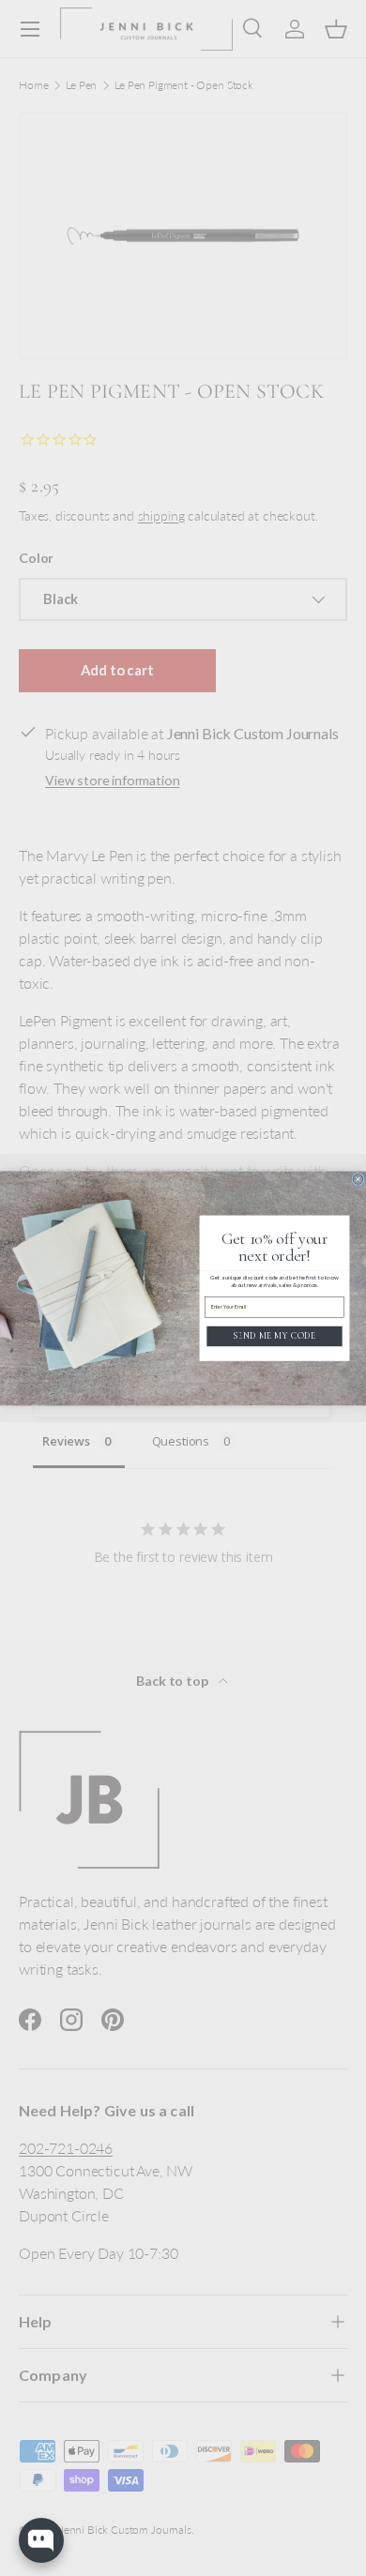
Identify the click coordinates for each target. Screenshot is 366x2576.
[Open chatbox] (41, 2540)
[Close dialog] (358, 1179)
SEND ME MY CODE (274, 1335)
